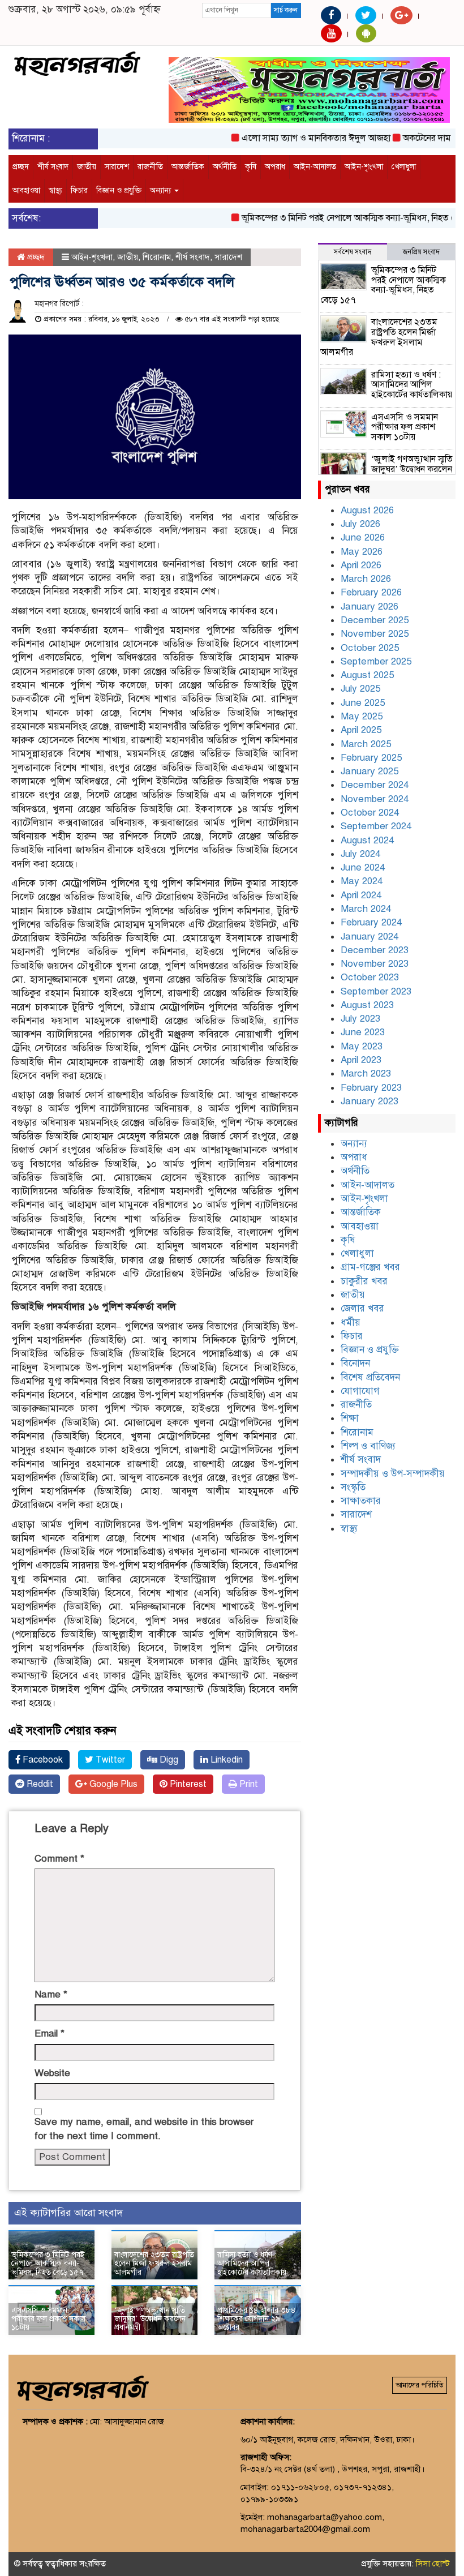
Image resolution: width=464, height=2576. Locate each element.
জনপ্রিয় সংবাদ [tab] (421, 252)
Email (50, 2033)
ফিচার (79, 190)
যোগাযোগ (360, 1391)
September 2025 (376, 661)
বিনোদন (355, 1363)
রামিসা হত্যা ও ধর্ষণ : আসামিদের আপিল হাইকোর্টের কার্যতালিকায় (252, 2264)
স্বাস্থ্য (55, 190)
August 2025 (367, 675)
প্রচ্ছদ (21, 167)
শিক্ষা (350, 1418)
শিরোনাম (157, 257)
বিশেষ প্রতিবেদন (370, 1377)
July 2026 (360, 524)
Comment (59, 1859)
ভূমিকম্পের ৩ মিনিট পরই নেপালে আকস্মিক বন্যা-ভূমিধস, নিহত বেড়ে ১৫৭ (341, 218)
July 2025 (360, 689)
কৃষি (251, 167)
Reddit (39, 1784)
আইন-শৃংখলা (364, 167)
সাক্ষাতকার (361, 1501)
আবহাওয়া (26, 190)
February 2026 (371, 592)
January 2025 (370, 771)
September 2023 (376, 991)
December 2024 (375, 785)
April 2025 (361, 730)
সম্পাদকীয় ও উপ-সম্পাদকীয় (393, 1474)
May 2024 (362, 881)
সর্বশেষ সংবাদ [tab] (353, 252)
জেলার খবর (362, 1308)
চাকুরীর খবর (364, 1281)
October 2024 (370, 813)
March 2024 (366, 909)
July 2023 (360, 1019)
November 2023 (375, 964)
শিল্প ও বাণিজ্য (368, 1446)
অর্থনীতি (225, 167)
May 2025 (362, 716)
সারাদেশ (117, 167)
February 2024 (371, 922)
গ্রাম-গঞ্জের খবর (370, 1267)
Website (52, 2073)
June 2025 (363, 703)
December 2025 (375, 620)
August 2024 (367, 840)
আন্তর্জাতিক (188, 167)
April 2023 (361, 1060)
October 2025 (370, 648)
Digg (168, 1760)
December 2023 (375, 950)
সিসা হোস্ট (433, 2564)
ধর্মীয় (351, 1323)
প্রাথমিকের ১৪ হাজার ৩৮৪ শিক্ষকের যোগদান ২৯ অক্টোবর (257, 2319)
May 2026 (362, 552)
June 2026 (363, 537)
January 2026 (370, 607)
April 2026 (361, 565)
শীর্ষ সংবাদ (53, 167)
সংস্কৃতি (353, 1487)
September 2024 (376, 826)
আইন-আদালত (315, 167)
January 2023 (370, 1101)
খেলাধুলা (404, 167)
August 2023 (367, 1005)
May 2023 (362, 1046)
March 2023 (366, 1073)
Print (248, 1784)
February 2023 (371, 1088)
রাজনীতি (150, 167)
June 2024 (363, 867)
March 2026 (366, 579)
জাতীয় (87, 167)
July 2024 (360, 854)
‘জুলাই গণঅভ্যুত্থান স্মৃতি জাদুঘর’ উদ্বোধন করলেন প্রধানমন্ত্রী (150, 2319)
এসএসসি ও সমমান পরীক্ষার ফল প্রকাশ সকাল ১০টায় (48, 2319)
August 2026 (367, 510)
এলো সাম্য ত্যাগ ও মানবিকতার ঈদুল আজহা (293, 138)
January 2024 (370, 936)
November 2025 (375, 634)
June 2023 (363, 1032)
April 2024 (361, 895)
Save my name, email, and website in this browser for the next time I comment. (144, 2129)
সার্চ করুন (286, 10)
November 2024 (375, 799)
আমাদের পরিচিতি (420, 2385)
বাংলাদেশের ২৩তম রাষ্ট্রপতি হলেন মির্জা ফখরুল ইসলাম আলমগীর (154, 2264)
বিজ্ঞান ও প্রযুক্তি (119, 190)
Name (51, 1994)
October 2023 (370, 977)
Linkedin (225, 1760)
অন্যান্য (162, 190)
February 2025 (371, 758)
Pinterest (187, 1784)
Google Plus (112, 1784)
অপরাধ (275, 167)
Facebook (42, 1760)
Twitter (109, 1760)
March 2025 (366, 744)
